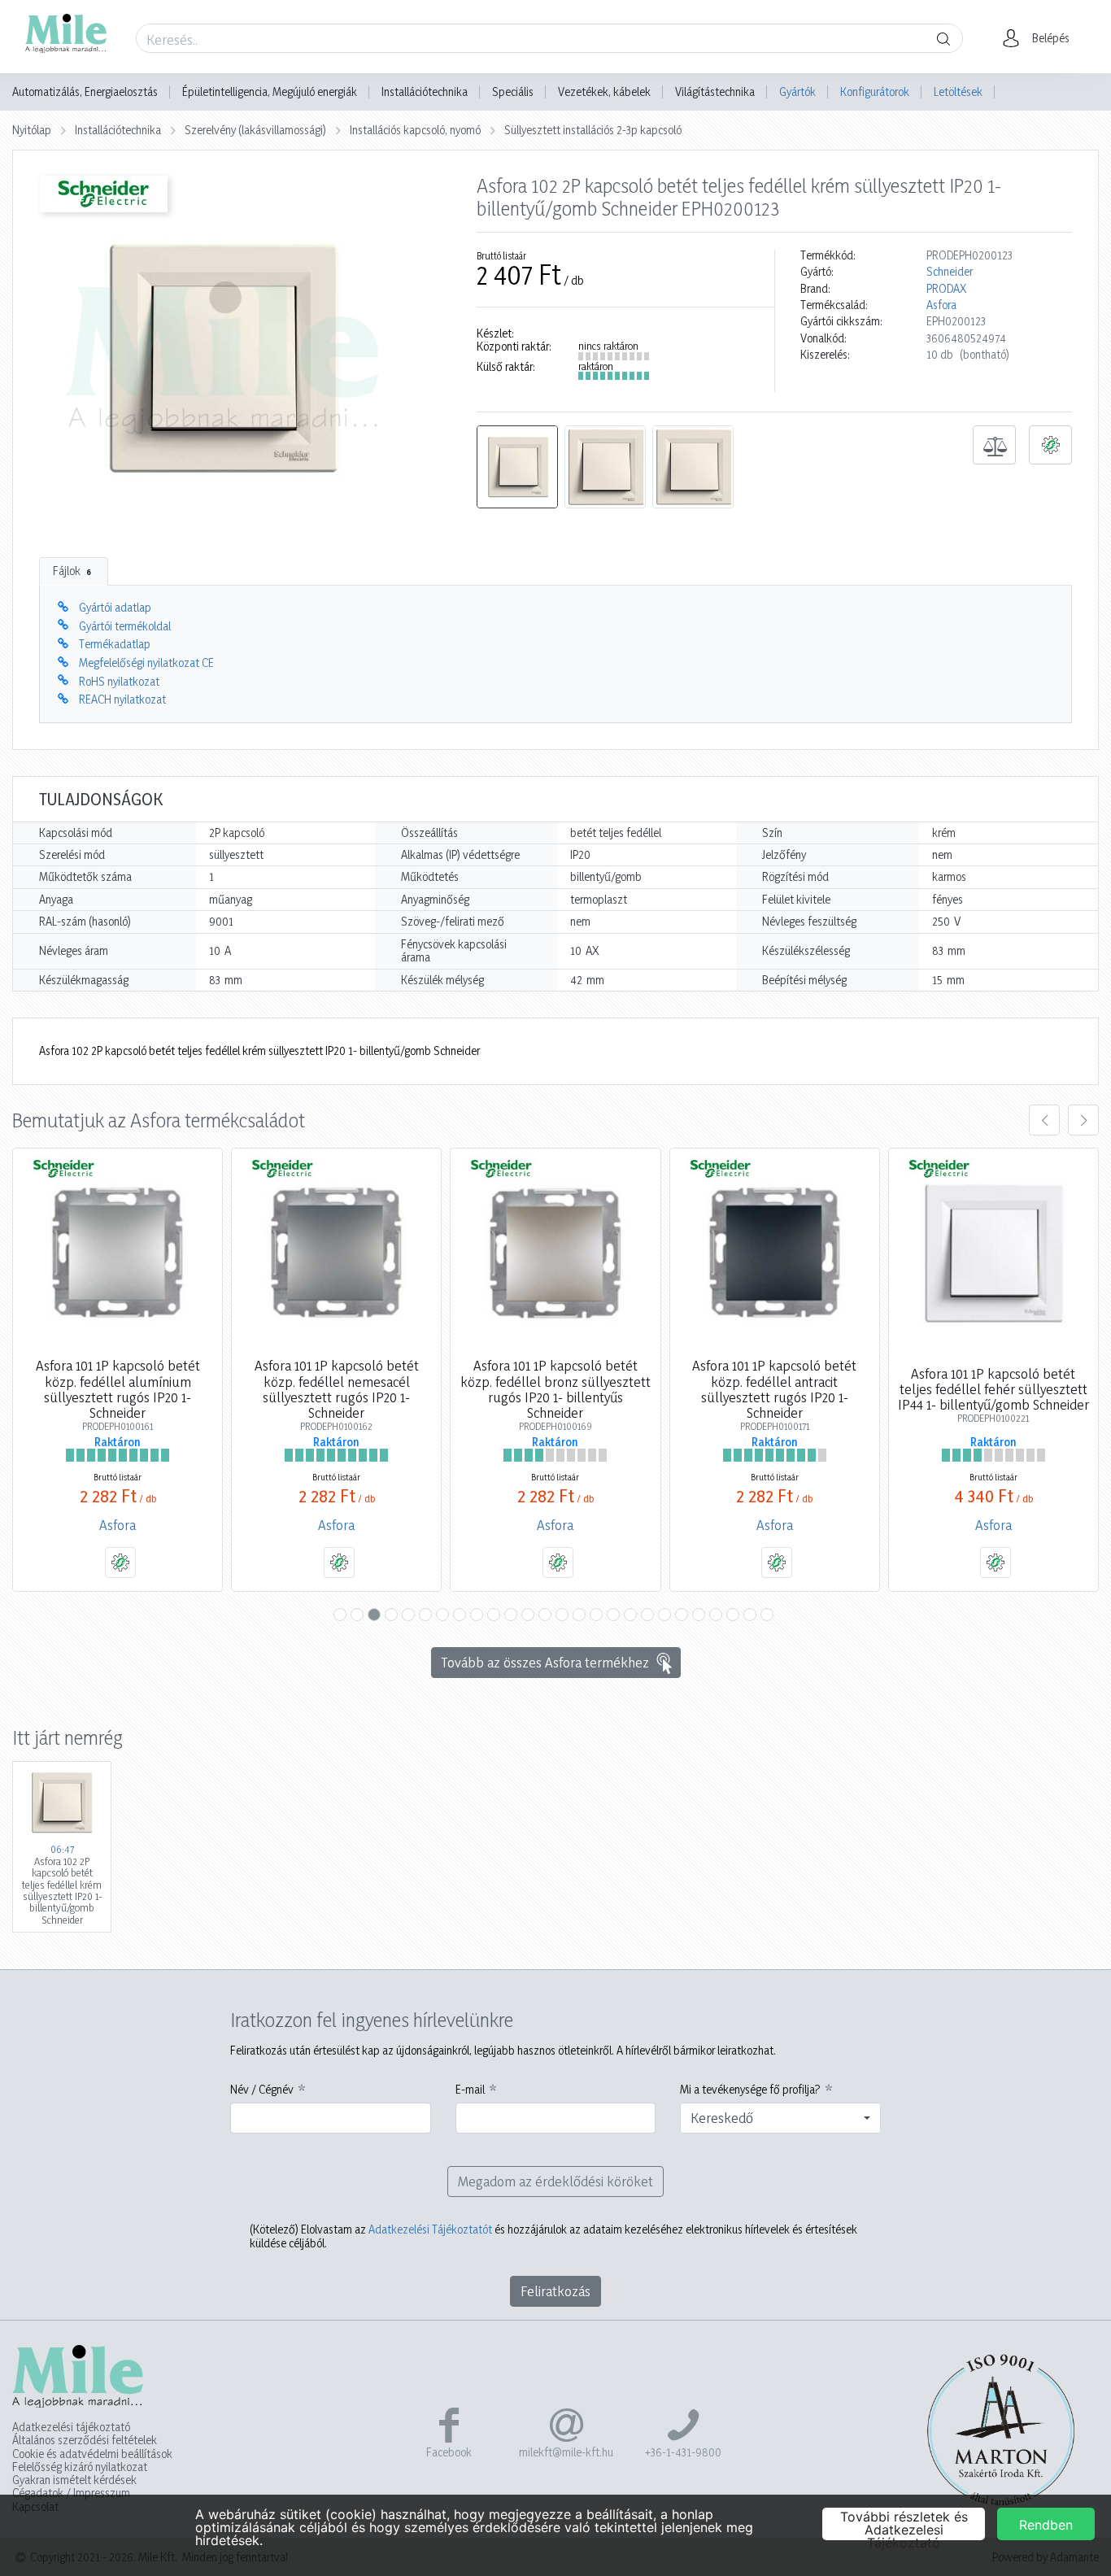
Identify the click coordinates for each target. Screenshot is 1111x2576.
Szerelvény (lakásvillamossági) (255, 130)
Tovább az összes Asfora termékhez (545, 1662)
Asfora (941, 305)
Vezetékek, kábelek (604, 92)
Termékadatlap (115, 644)
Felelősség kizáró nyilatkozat (80, 2467)
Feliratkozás (555, 2291)
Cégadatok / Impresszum (71, 2493)
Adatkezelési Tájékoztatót (430, 2229)
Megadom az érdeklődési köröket (555, 2181)
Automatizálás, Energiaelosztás (85, 92)
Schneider (950, 272)
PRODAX (946, 289)
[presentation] (1044, 1120)
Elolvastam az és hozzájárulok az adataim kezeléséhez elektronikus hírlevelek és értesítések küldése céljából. (553, 2236)
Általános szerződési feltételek (85, 2440)
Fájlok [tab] (72, 571)
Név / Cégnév (262, 2090)
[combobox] (780, 2118)
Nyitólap (32, 130)
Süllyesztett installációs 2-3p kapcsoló (593, 130)
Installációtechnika (425, 92)
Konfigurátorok (875, 92)
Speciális (513, 92)
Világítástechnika (715, 92)
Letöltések (958, 92)
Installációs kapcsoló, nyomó (415, 130)
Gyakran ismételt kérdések (74, 2480)
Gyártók (797, 92)
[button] (1041, 38)
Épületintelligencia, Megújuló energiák (270, 92)
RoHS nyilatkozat (119, 681)
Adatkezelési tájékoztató (71, 2427)
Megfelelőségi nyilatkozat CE (146, 663)
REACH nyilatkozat (122, 699)
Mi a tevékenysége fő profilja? (750, 2090)
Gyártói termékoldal (125, 626)
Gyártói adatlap (115, 607)
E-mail (470, 2090)
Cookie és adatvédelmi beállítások (92, 2454)
